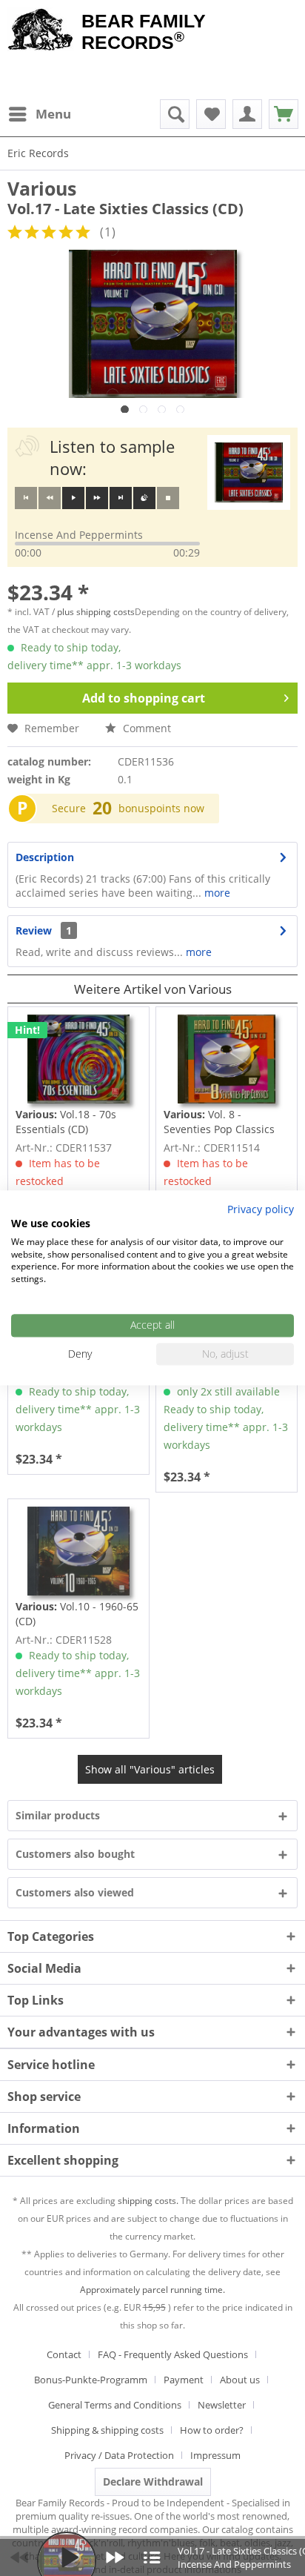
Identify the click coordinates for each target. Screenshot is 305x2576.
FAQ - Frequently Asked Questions (173, 2354)
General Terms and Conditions (115, 2405)
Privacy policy (261, 1209)
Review (34, 930)
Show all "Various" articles (150, 1769)
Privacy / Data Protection (119, 2455)
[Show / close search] (175, 114)
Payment (184, 2380)
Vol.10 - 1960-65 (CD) (77, 1614)
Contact (64, 2354)
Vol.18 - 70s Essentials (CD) (66, 1122)
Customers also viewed (75, 1892)
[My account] (247, 114)
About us (240, 2380)
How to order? (212, 2430)
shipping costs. (148, 2201)
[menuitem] (39, 114)
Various (42, 188)
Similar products (58, 1815)
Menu (53, 114)
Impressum (215, 2455)
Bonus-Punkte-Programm (91, 2380)
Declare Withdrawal (153, 2482)
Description (45, 857)
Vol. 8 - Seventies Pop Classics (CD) (219, 1122)
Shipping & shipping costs (107, 2430)
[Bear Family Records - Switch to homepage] (41, 31)
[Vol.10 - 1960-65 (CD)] (78, 1551)
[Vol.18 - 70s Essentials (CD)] (78, 1059)
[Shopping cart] (284, 114)
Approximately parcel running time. (152, 2290)
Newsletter (222, 2405)
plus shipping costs (96, 612)
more (216, 893)
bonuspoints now (161, 808)
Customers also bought (75, 1854)
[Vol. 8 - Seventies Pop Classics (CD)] (227, 1059)
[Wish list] (211, 114)
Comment (145, 728)
